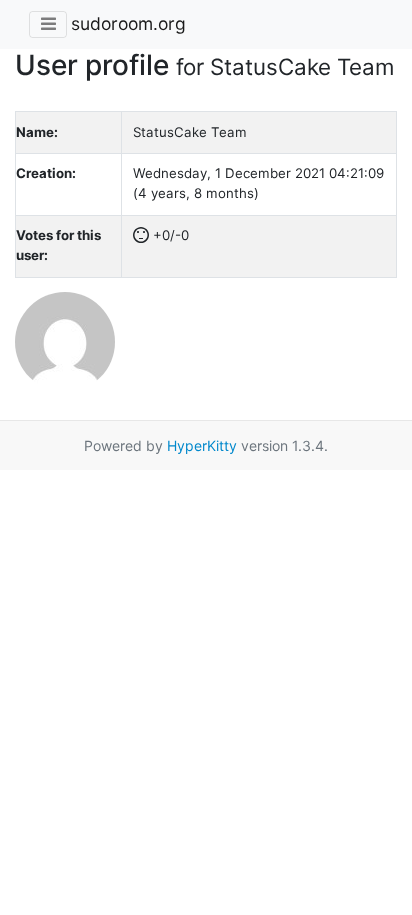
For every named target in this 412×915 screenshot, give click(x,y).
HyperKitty (202, 445)
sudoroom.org (128, 23)
